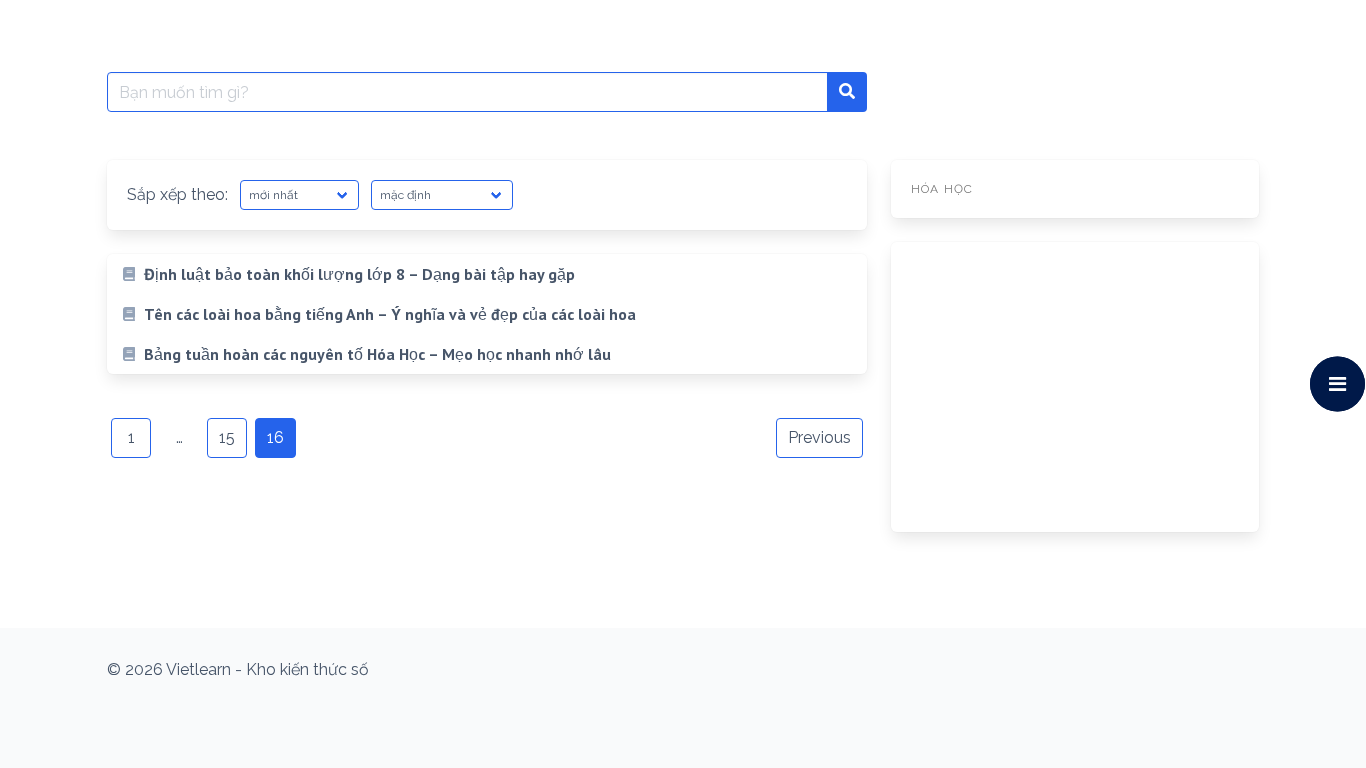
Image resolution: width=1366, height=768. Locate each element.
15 (227, 437)
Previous (819, 437)
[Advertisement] (1075, 387)
